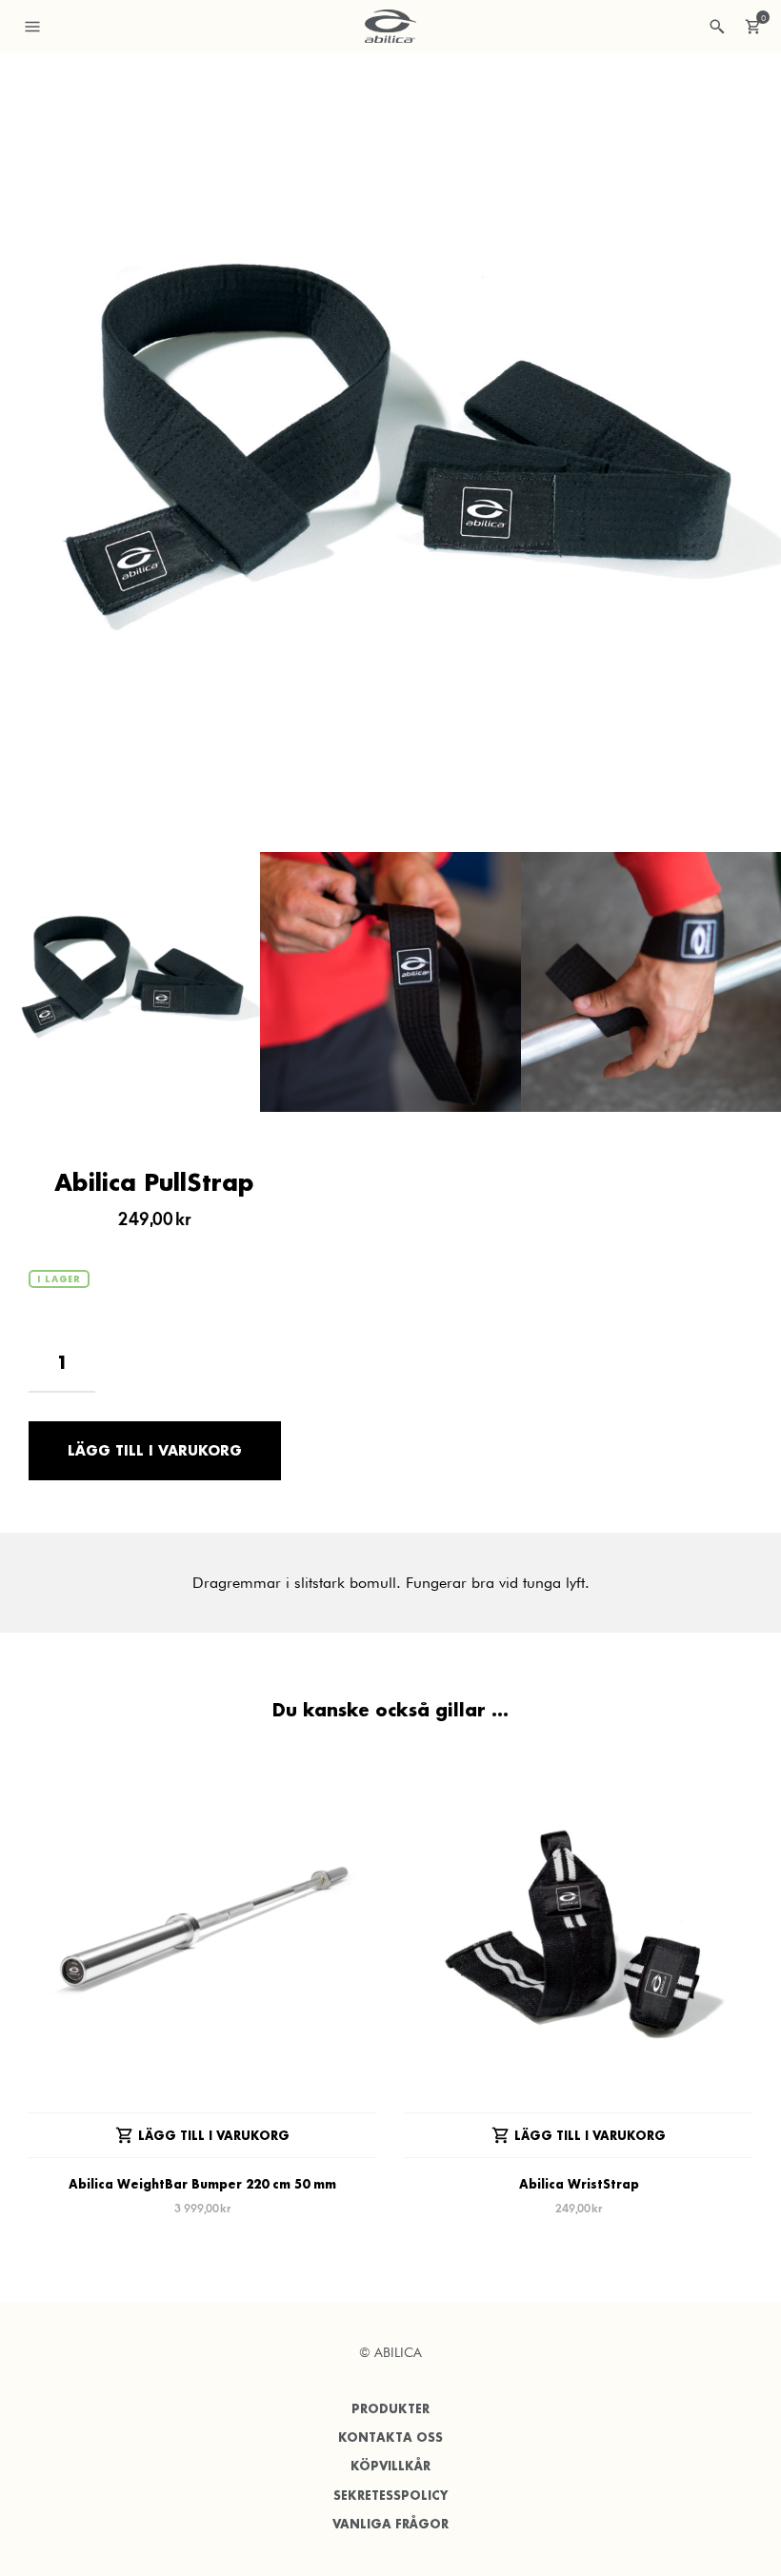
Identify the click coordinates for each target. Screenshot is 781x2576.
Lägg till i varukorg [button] (214, 2136)
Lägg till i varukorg (155, 1450)
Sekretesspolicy (390, 2496)
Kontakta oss (390, 2437)
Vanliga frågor (390, 2524)
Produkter (390, 2409)
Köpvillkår (390, 2466)
